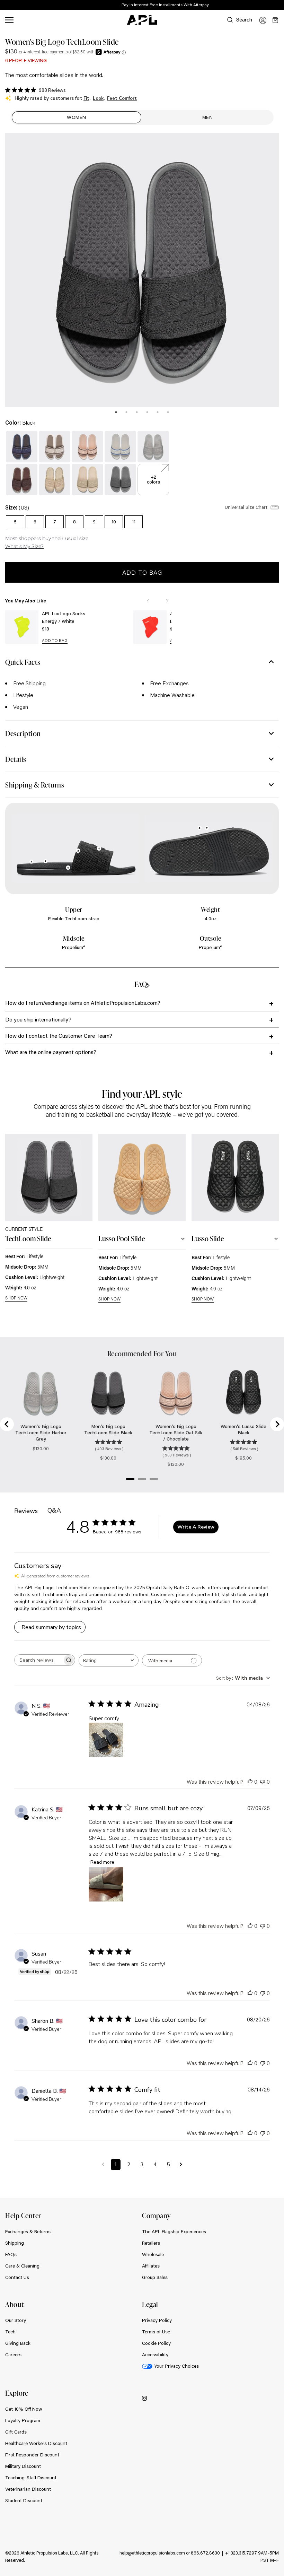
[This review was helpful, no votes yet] (250, 1781)
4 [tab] (147, 412)
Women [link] (77, 117)
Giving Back (18, 2343)
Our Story (16, 2320)
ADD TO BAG (55, 641)
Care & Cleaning (22, 2266)
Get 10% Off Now (24, 2409)
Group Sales (155, 2277)
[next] (281, 5)
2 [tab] (126, 412)
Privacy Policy (157, 2320)
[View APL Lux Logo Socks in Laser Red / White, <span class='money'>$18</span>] (150, 627)
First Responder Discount (32, 2455)
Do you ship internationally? (38, 1019)
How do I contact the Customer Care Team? (59, 1035)
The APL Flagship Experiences (174, 2231)
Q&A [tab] (54, 1511)
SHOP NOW (16, 1298)
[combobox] (109, 1660)
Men (208, 117)
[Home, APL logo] (142, 20)
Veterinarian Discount (28, 2489)
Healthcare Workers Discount (36, 2443)
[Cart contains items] (275, 20)
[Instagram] (144, 2398)
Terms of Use (156, 2332)
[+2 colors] (153, 468)
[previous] (263, 5)
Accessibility (155, 2355)
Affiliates (151, 2266)
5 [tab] (158, 412)
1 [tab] (116, 412)
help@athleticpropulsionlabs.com (152, 2553)
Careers (13, 2355)
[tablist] (142, 411)
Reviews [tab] (26, 1511)
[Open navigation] (9, 20)
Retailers (151, 2243)
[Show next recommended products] (167, 601)
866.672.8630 (205, 2553)
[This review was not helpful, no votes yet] (263, 1781)
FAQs (11, 2254)
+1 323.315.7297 (241, 2553)
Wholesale (153, 2254)
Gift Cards (16, 2432)
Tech (10, 2332)
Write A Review (196, 1527)
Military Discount (23, 2466)
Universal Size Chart (247, 507)
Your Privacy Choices (176, 2366)
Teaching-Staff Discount (31, 2478)
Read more (102, 1862)
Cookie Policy (156, 2343)
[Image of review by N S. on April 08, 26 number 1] (106, 1740)
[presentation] (116, 412)
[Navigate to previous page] (103, 2165)
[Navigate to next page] (181, 2165)
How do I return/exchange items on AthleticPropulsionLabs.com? (83, 1003)
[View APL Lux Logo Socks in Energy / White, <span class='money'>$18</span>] (22, 627)
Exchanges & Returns (28, 2231)
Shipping (15, 2243)
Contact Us (17, 2277)
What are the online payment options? (51, 1052)
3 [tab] (137, 412)
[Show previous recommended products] (148, 601)
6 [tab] (168, 412)
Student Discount (24, 2500)
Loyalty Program (23, 2420)
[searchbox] (38, 1660)
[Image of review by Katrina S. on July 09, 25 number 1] (106, 1884)
